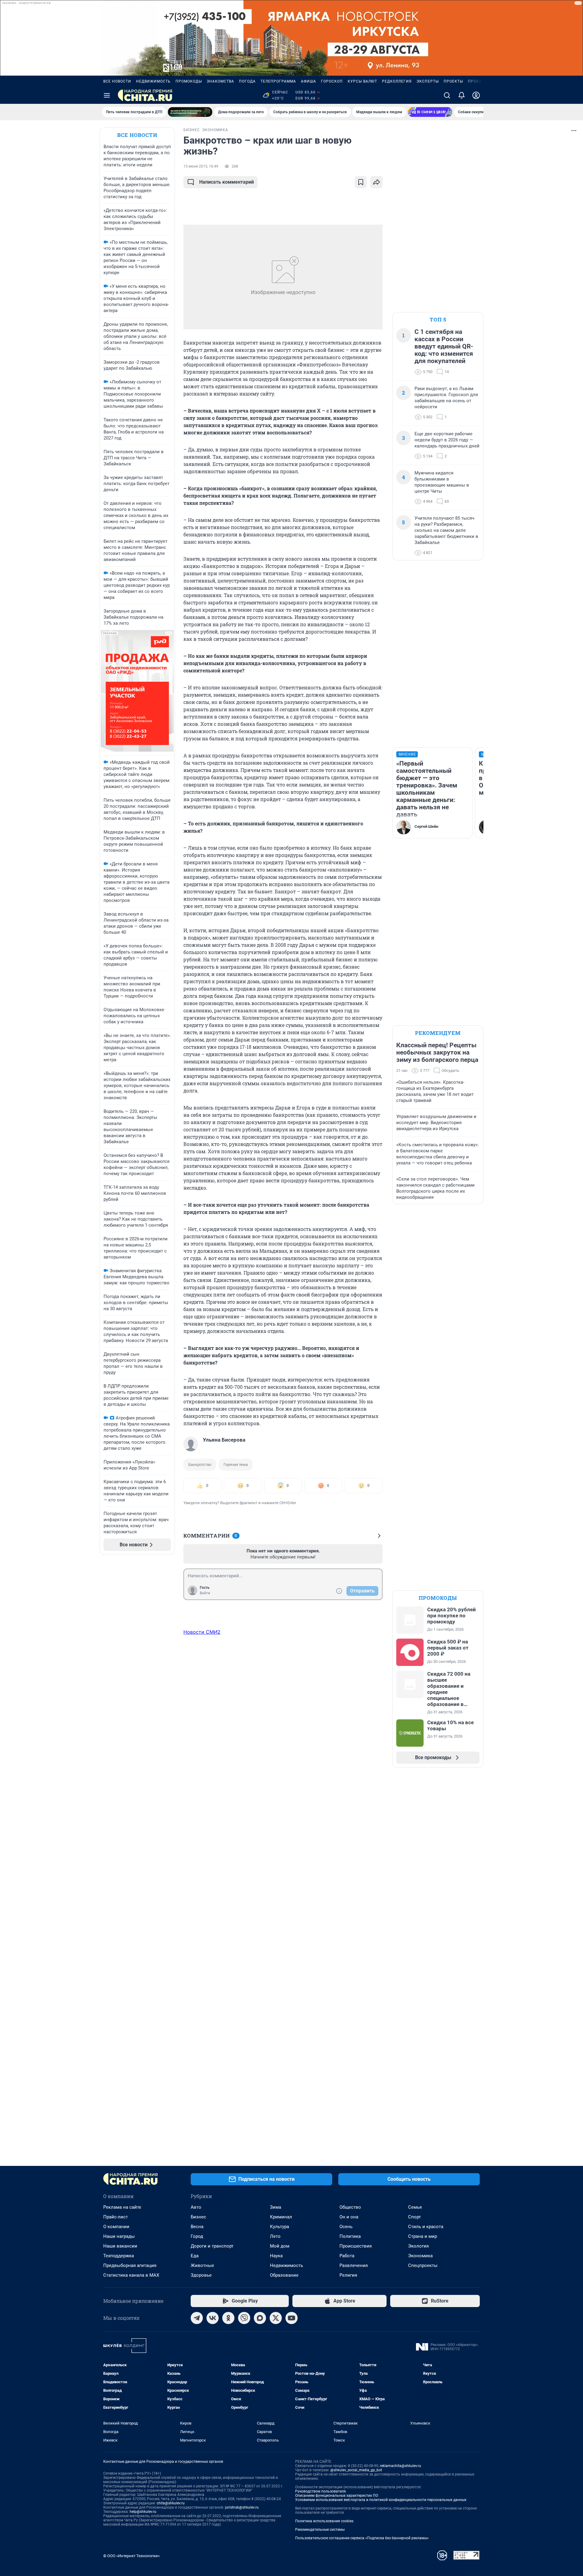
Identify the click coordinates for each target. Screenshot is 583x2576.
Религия (348, 2275)
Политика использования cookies (324, 2521)
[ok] (228, 2318)
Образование (284, 2275)
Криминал (281, 2217)
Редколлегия (397, 81)
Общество (350, 2207)
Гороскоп (332, 81)
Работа (347, 2256)
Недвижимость (153, 81)
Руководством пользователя (320, 2491)
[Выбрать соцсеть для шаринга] (377, 182)
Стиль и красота (426, 2227)
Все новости (117, 81)
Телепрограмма (278, 81)
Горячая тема (236, 1465)
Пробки (476, 81)
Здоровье (201, 2275)
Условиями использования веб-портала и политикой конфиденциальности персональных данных (381, 2500)
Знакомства (220, 81)
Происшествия (356, 2246)
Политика (350, 2236)
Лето (275, 2236)
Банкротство (200, 1465)
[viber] (244, 2318)
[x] (276, 2318)
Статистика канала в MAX (131, 2275)
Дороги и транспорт (212, 2246)
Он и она (349, 2217)
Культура (280, 2227)
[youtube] (291, 2318)
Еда (195, 2256)
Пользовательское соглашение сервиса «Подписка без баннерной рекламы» (362, 2538)
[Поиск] (447, 95)
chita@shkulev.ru (171, 2503)
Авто (196, 2207)
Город (197, 2236)
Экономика (420, 2256)
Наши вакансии (120, 2246)
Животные (202, 2265)
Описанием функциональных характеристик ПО (337, 2496)
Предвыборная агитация (130, 2265)
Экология (418, 2246)
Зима (276, 2207)
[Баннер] (190, 112)
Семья (415, 2207)
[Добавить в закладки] (361, 182)
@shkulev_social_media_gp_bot (356, 2470)
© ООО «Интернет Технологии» (131, 2556)
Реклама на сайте (122, 2207)
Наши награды (119, 2236)
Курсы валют (362, 81)
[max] (260, 2318)
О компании (116, 2227)
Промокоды (189, 81)
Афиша (309, 81)
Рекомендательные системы (320, 2530)
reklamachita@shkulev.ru (401, 2466)
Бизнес (198, 2217)
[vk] (213, 2318)
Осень (346, 2227)
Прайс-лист (116, 2217)
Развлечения (354, 2265)
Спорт (414, 2217)
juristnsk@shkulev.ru (242, 2507)
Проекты (453, 81)
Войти (205, 1593)
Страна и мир (423, 2236)
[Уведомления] (462, 95)
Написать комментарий (227, 182)
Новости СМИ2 (202, 1632)
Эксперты (428, 81)
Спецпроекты (423, 2265)
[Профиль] (476, 95)
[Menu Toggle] (107, 95)
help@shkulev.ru (143, 2512)
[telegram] (197, 2318)
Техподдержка (119, 2256)
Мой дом (280, 2246)
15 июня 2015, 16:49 (201, 166)
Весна (197, 2227)
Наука (276, 2256)
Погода (247, 81)
